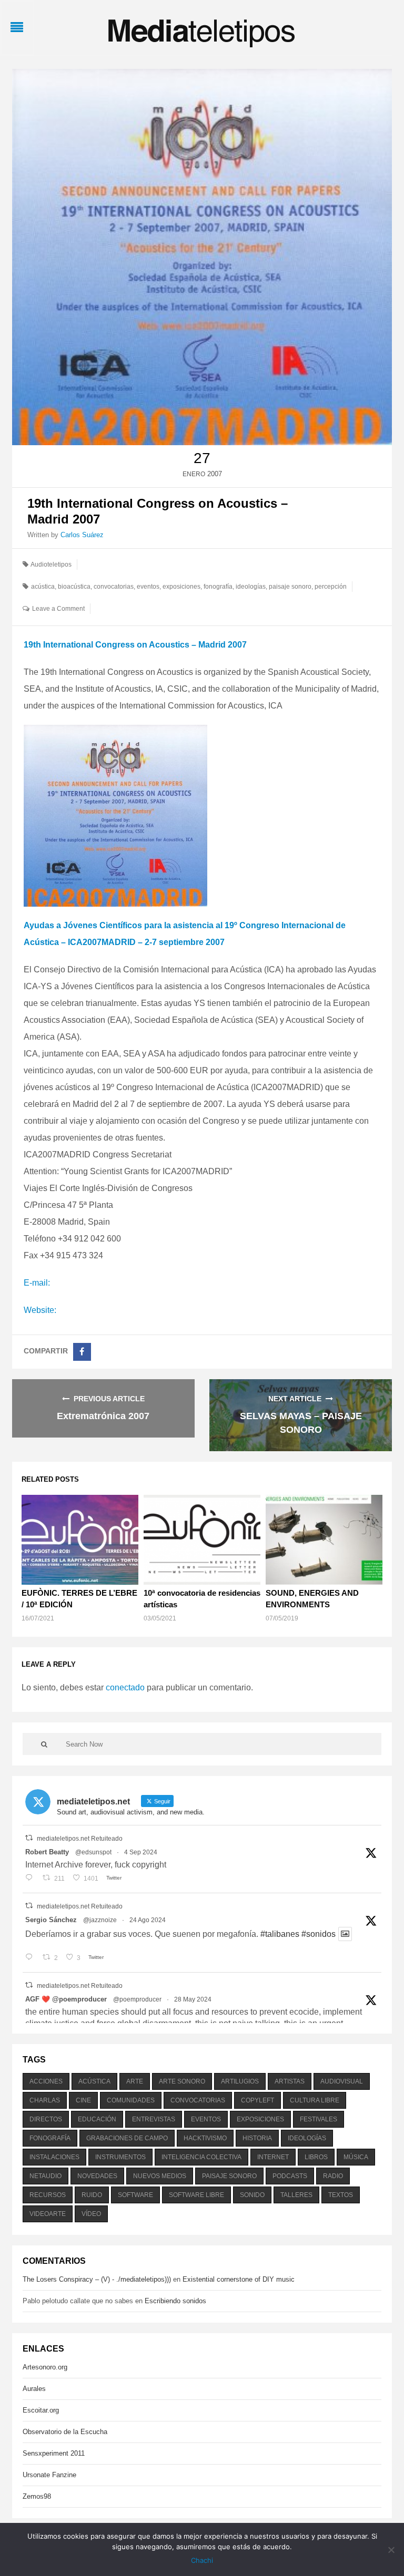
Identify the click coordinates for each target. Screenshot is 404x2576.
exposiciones (181, 587)
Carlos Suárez (82, 535)
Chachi (202, 2560)
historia (257, 2138)
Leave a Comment (58, 609)
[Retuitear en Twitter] (29, 1838)
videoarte (48, 2214)
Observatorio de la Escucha (65, 2432)
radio (333, 2176)
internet (273, 2157)
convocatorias (114, 587)
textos (341, 2195)
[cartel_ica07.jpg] (115, 815)
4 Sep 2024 (141, 1852)
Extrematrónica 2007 (103, 1416)
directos (46, 2119)
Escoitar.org (41, 2410)
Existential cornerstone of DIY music (239, 2279)
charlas (45, 2100)
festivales (319, 2119)
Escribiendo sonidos (175, 2301)
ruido (92, 2195)
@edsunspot (93, 1852)
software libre (196, 2195)
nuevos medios (160, 2176)
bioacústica (74, 587)
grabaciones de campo (127, 2138)
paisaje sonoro (290, 587)
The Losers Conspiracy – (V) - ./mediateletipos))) (97, 2279)
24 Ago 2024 (148, 1920)
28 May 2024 (193, 1999)
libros (316, 2157)
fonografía (218, 587)
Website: (40, 1310)
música (356, 2157)
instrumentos (120, 2157)
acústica (43, 587)
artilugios (240, 2081)
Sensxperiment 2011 (54, 2453)
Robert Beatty (47, 1852)
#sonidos (319, 1934)
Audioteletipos (51, 565)
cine (83, 2100)
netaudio (46, 2176)
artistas (290, 2081)
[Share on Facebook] (82, 1352)
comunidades (131, 2100)
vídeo (91, 2214)
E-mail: (37, 1283)
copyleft (257, 2100)
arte (135, 2081)
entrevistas (154, 2119)
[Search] (44, 1744)
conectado (125, 1687)
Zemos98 (37, 2496)
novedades (97, 2176)
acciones (46, 2081)
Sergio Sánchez (51, 1920)
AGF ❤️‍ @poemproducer (66, 1999)
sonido (252, 2195)
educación (97, 2119)
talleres (296, 2195)
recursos (48, 2195)
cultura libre (315, 2100)
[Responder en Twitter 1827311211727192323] (31, 1958)
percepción (331, 587)
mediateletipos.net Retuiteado (80, 1839)
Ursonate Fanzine (49, 2475)
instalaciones (54, 2157)
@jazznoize (100, 1920)
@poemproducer (137, 1999)
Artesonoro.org (45, 2367)
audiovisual (342, 2081)
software (135, 2195)
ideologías (251, 587)
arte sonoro (182, 2081)
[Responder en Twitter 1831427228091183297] (31, 1879)
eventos (148, 587)
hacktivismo (205, 2138)
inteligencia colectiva (201, 2157)
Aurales (34, 2389)
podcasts (290, 2176)
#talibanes (280, 1934)
